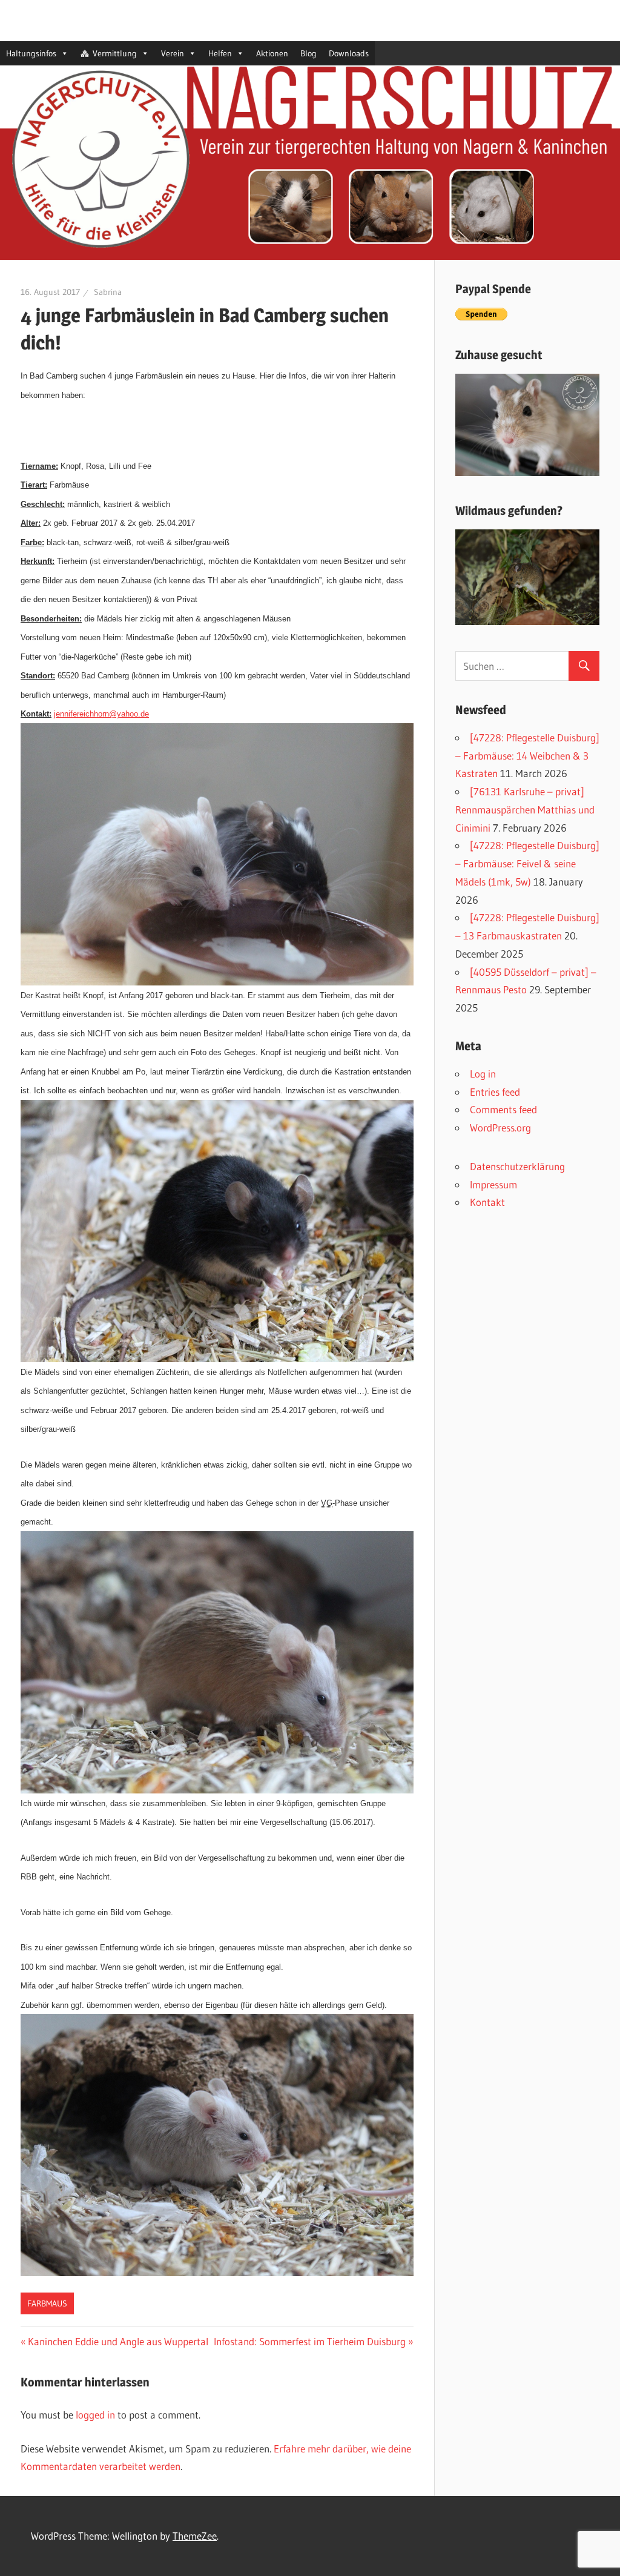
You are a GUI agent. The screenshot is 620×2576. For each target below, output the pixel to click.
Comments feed (503, 1109)
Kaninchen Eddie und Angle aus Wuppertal (118, 2341)
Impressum (493, 1184)
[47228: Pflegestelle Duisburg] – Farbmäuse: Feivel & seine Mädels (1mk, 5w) (527, 863)
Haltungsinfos (31, 53)
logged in (95, 2415)
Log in (483, 1074)
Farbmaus (47, 2303)
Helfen (220, 53)
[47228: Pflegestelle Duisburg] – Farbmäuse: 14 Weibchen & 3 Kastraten (527, 756)
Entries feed (495, 1092)
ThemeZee (195, 2536)
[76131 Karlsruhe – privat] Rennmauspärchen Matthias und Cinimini (525, 810)
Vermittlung (115, 53)
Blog (308, 53)
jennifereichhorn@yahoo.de (101, 714)
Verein (173, 53)
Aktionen (272, 53)
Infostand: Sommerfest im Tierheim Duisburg (310, 2341)
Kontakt (487, 1202)
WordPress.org (500, 1127)
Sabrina (108, 292)
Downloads (349, 53)
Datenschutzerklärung (517, 1166)
